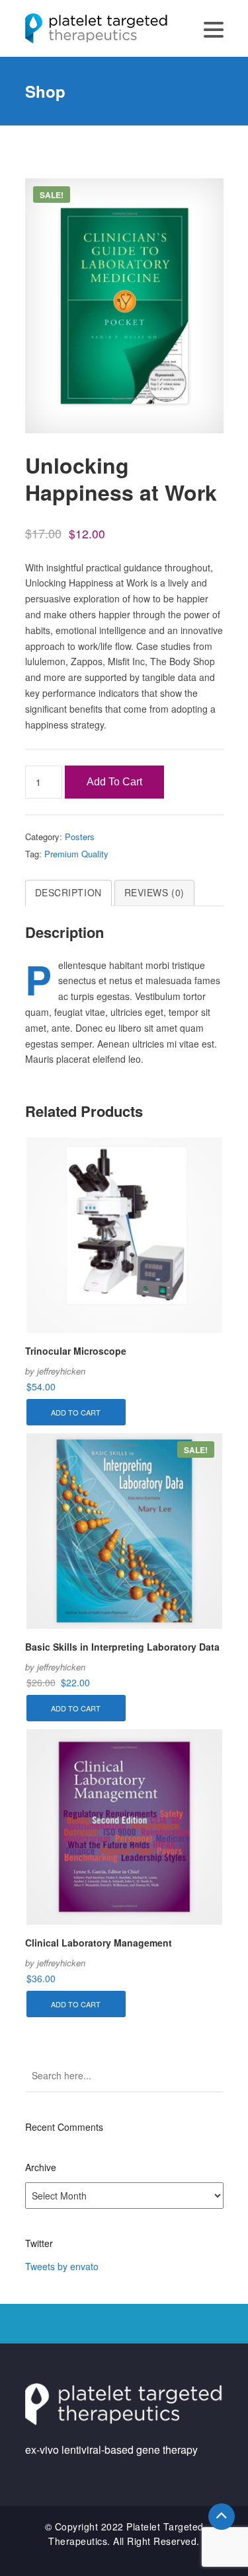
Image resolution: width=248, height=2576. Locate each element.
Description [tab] (68, 892)
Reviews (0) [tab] (154, 892)
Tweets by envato (62, 2266)
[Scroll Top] (222, 2517)
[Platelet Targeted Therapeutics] (97, 27)
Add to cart (114, 782)
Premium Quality (76, 854)
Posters (80, 837)
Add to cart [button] (76, 1412)
